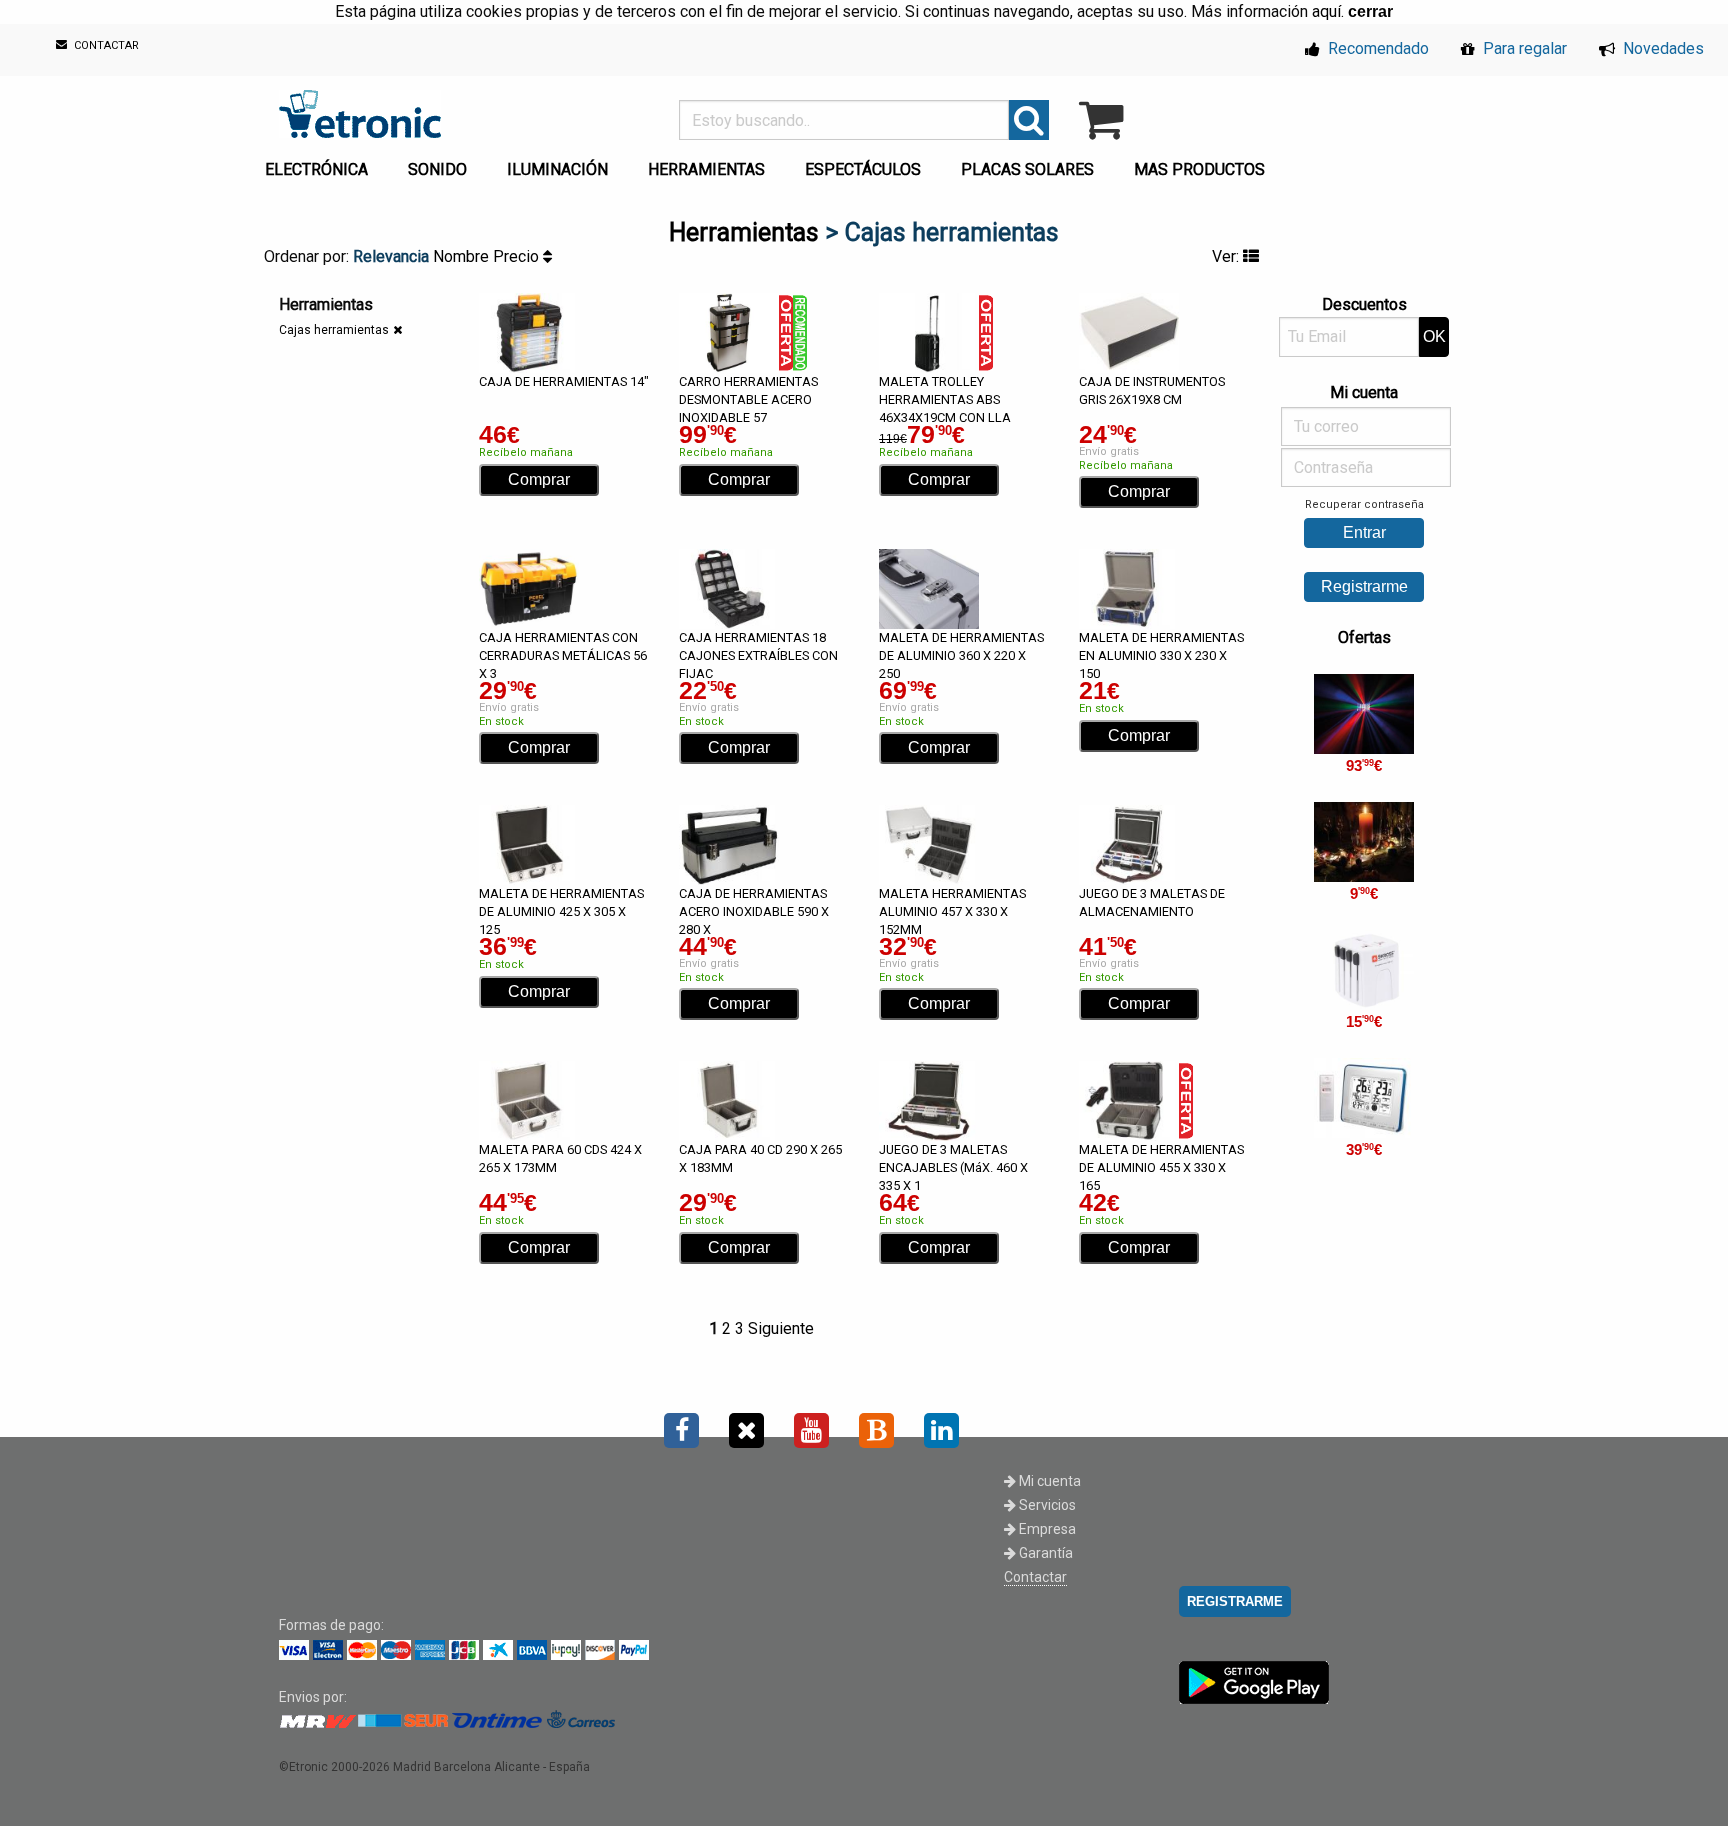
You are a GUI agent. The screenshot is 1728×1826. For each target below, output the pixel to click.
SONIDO (437, 169)
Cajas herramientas (334, 330)
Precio (518, 256)
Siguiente (781, 1328)
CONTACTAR (105, 46)
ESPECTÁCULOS (863, 169)
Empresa (1046, 1529)
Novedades (1661, 48)
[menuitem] (320, 164)
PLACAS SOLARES (1027, 169)
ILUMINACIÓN (557, 169)
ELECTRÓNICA (316, 169)
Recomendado (1376, 48)
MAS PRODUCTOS (1199, 169)
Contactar (1035, 1577)
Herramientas (744, 232)
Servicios (1046, 1505)
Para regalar (1523, 48)
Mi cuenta (1048, 1481)
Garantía (1044, 1553)
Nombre (463, 256)
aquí (1326, 11)
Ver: (1227, 256)
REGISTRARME (1235, 1601)
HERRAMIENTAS (706, 169)
